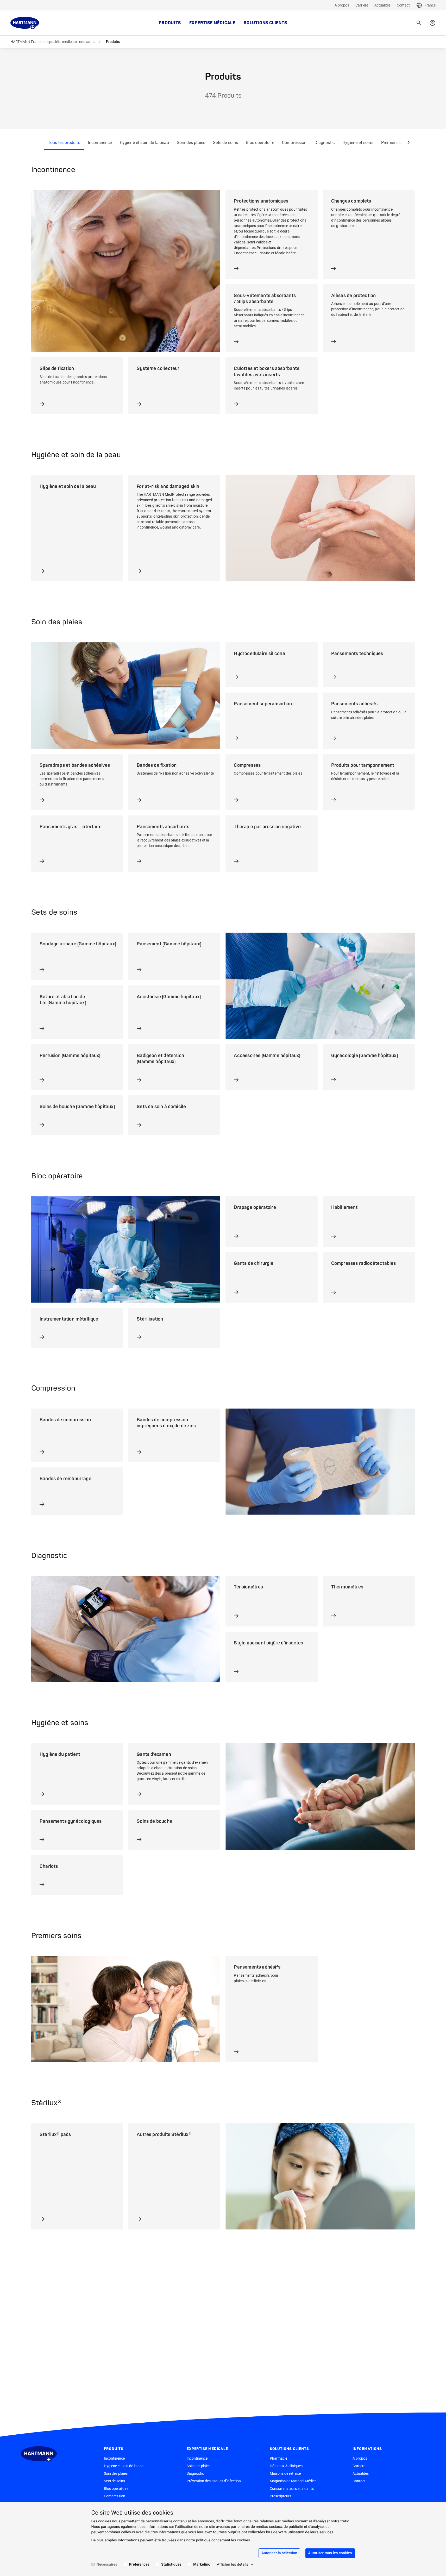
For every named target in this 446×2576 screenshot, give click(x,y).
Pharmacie (278, 2458)
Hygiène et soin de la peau (144, 143)
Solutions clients (265, 23)
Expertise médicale (212, 23)
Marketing (202, 2565)
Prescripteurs (281, 2496)
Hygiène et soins (358, 143)
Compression (294, 143)
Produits (170, 23)
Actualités (382, 5)
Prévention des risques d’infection (214, 2481)
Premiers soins (395, 143)
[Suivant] (409, 143)
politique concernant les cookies (223, 2540)
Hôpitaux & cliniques (286, 2466)
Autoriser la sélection (279, 2553)
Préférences (139, 2565)
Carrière (362, 5)
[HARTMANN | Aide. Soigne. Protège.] (25, 23)
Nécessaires (107, 2565)
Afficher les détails (233, 2565)
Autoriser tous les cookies (330, 2553)
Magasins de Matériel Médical (294, 2481)
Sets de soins (225, 143)
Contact (403, 5)
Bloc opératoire (260, 143)
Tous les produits (64, 143)
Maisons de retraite (285, 2473)
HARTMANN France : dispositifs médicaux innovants (52, 42)
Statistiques (171, 2565)
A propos (342, 5)
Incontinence (100, 143)
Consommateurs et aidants (292, 2489)
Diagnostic (325, 143)
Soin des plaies (191, 143)
